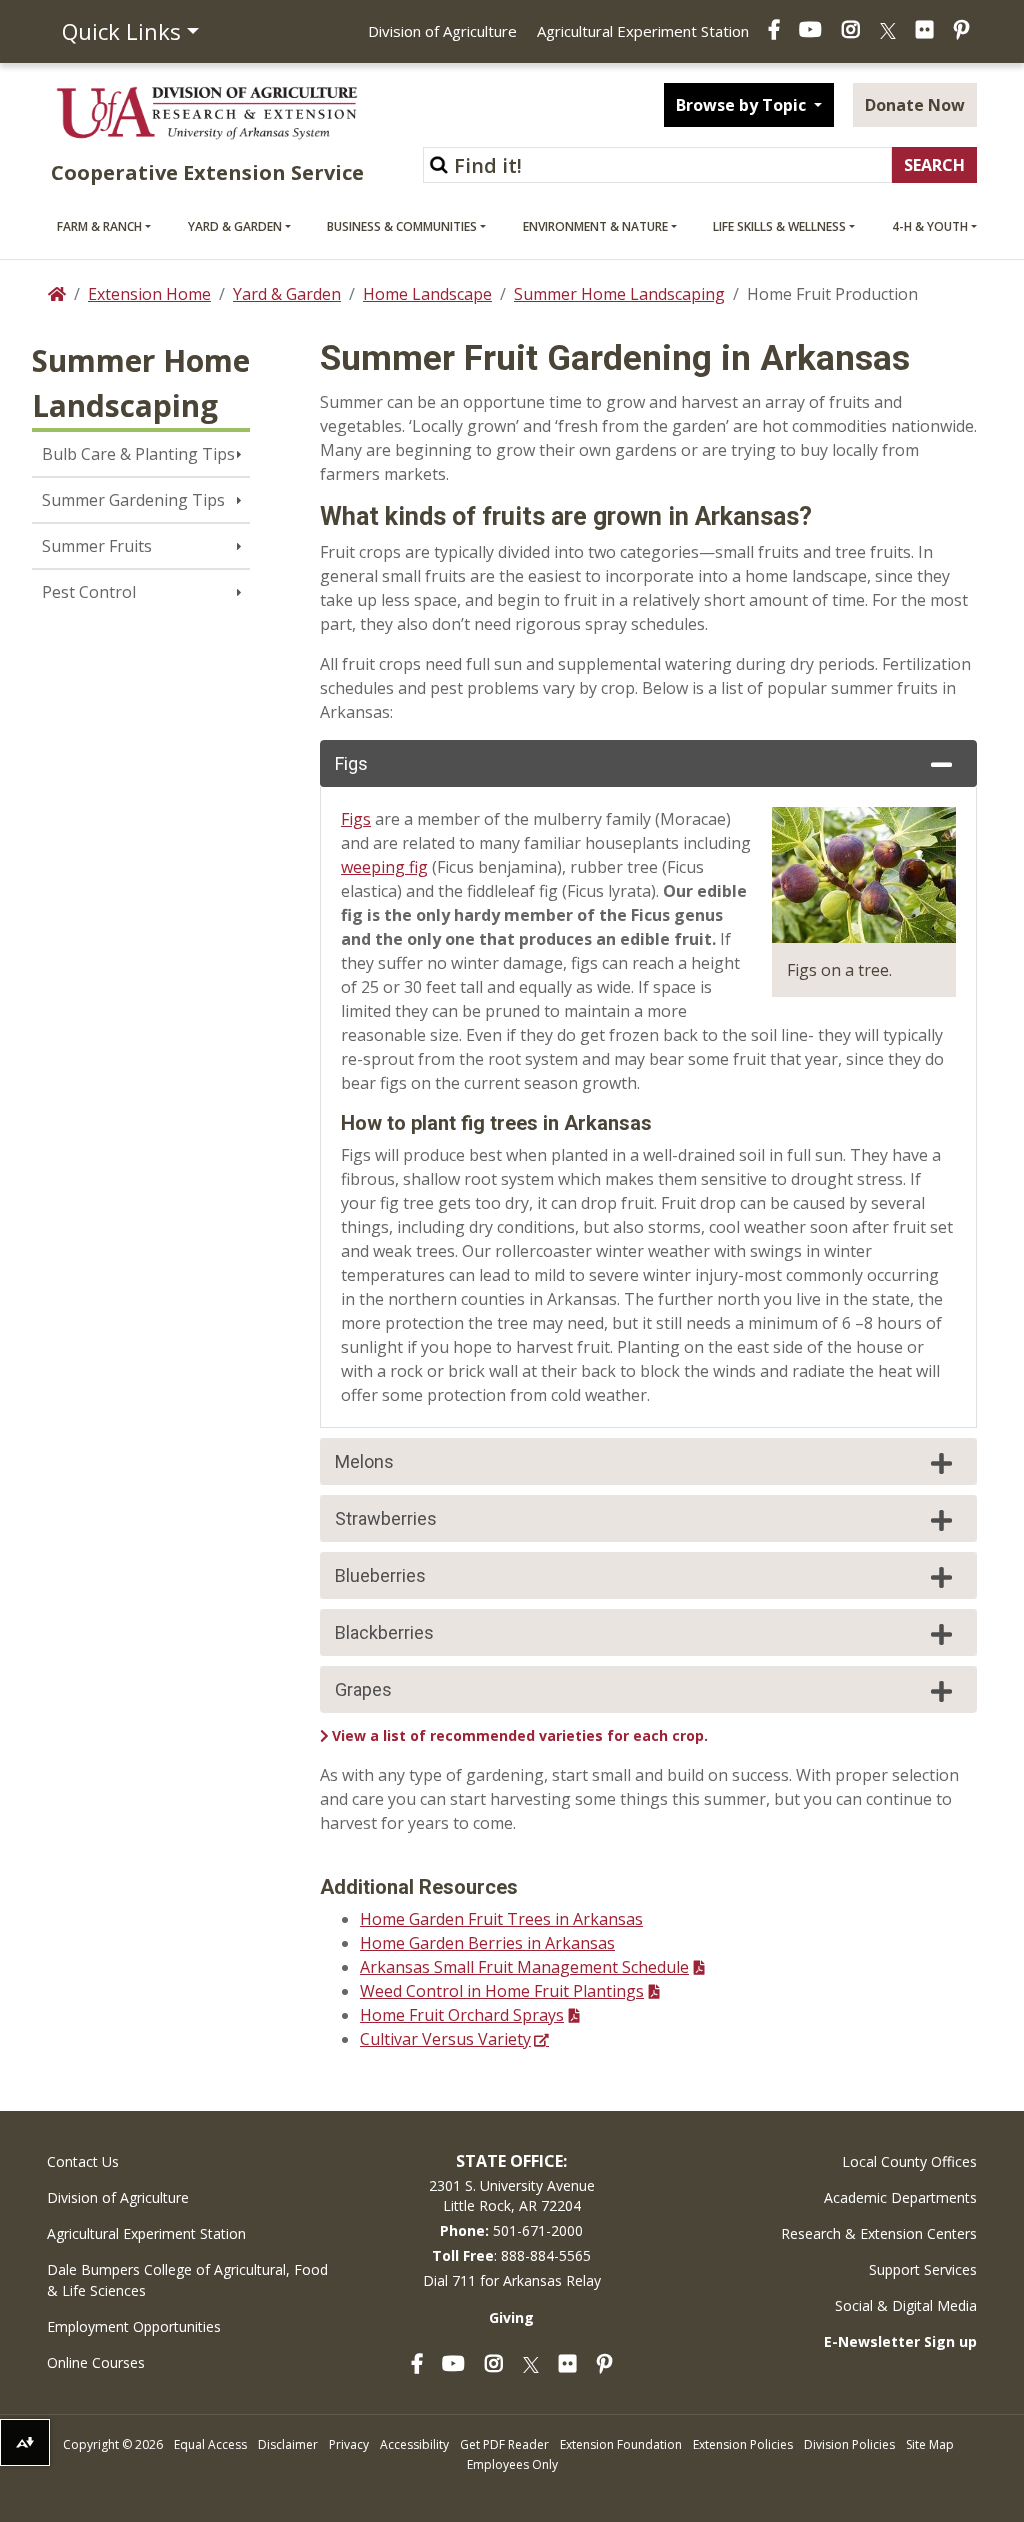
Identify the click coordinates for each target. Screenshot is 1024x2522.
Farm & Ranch (99, 226)
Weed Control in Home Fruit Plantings (502, 1991)
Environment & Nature (595, 226)
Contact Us (83, 2161)
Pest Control (89, 592)
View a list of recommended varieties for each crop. (520, 1735)
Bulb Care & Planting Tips (138, 454)
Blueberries (380, 1575)
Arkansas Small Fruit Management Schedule (524, 1967)
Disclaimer (288, 2444)
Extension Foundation (621, 2444)
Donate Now (915, 105)
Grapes (363, 1689)
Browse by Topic (743, 105)
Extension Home (149, 294)
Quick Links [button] (121, 31)
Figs (351, 763)
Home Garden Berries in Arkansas (487, 1943)
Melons (364, 1461)
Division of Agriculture (442, 31)
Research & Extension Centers (879, 2233)
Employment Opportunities (134, 2326)
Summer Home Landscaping (619, 294)
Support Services (923, 2269)
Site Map (930, 2444)
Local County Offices (909, 2161)
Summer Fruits (97, 546)
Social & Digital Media (906, 2305)
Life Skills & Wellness (779, 226)
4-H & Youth (930, 226)
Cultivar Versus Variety (445, 2039)
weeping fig (384, 867)
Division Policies (849, 2444)
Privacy (349, 2444)
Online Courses (96, 2362)
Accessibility (414, 2444)
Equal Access (210, 2444)
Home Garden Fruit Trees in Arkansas (501, 1919)
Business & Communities (402, 226)
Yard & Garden (235, 226)
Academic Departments (900, 2197)
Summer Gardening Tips (133, 500)
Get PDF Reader (504, 2444)
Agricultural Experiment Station (643, 31)
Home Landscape (427, 294)
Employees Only (512, 2464)
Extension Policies (743, 2444)
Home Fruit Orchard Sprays (462, 2015)
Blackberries (384, 1632)
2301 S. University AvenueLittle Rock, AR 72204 (512, 2195)
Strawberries (386, 1518)
